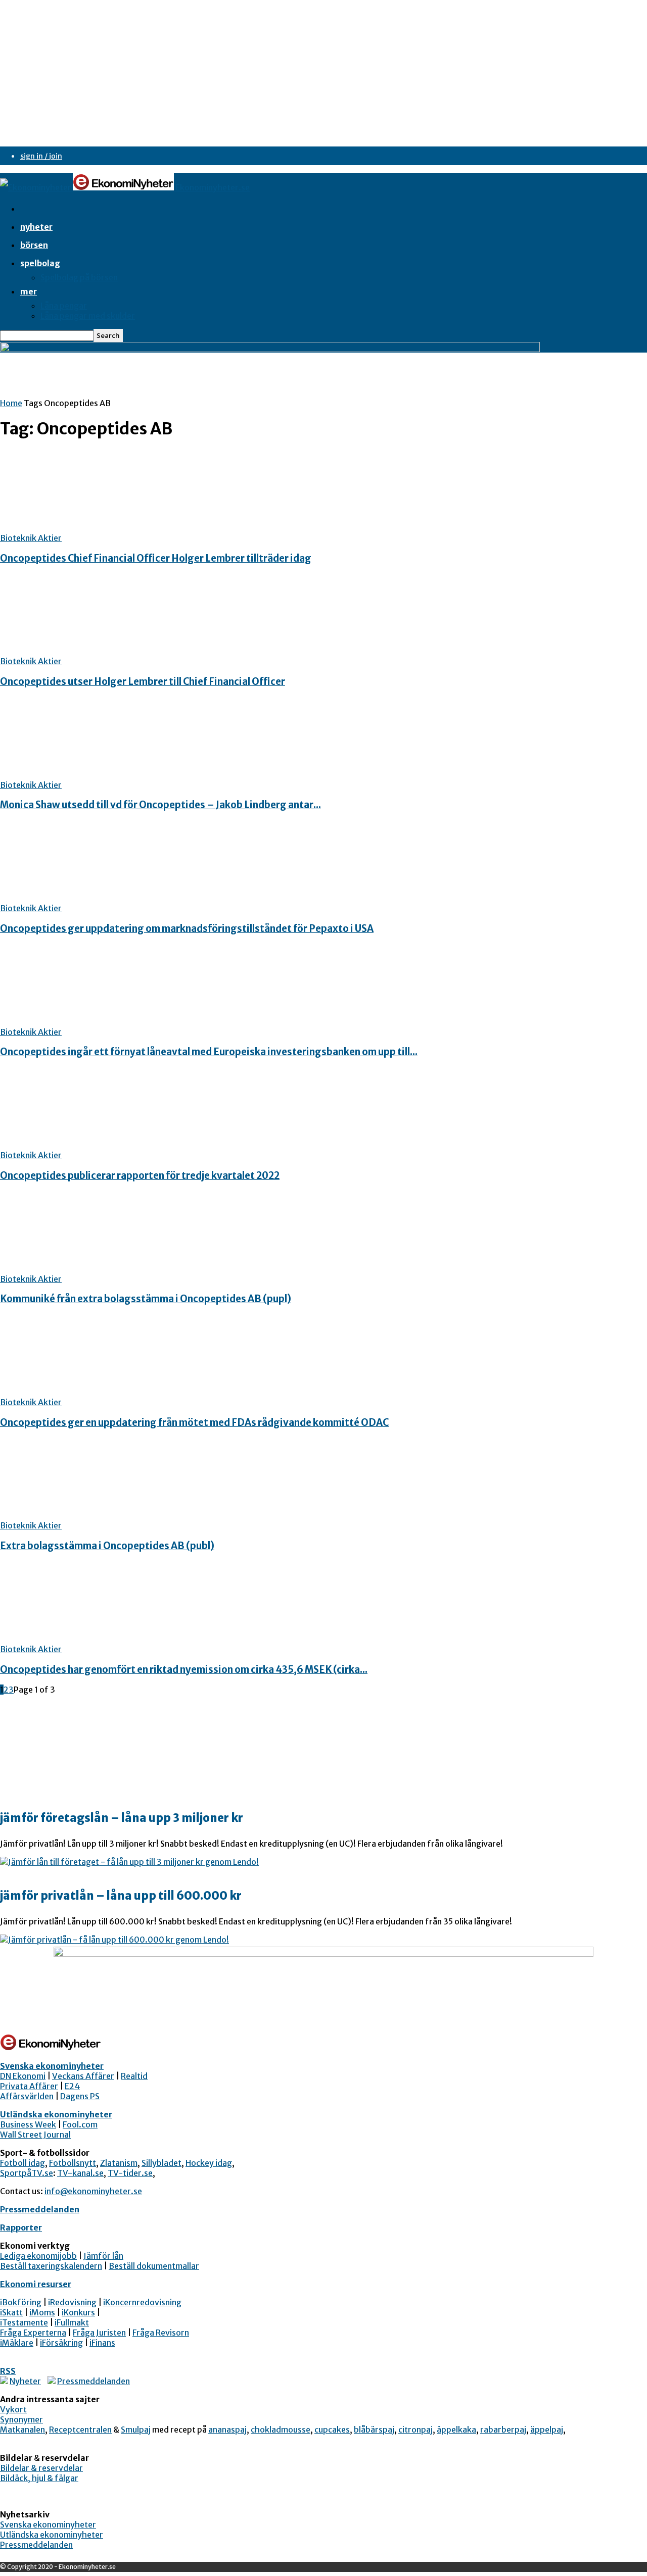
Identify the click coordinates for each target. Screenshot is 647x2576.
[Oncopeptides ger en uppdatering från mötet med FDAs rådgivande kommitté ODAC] (82, 1392)
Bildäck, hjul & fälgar (39, 2478)
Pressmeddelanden (40, 2209)
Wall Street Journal (35, 2135)
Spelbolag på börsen (79, 277)
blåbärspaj (374, 2430)
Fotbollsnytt (73, 2163)
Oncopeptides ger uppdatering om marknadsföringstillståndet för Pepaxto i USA (187, 929)
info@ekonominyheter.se (93, 2191)
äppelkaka (456, 2430)
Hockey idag (209, 2163)
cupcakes (332, 2430)
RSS (8, 2371)
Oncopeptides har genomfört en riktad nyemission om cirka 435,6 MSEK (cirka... (184, 1670)
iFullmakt (72, 2322)
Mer (29, 291)
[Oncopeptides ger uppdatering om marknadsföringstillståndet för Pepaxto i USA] (82, 898)
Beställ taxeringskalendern (51, 2266)
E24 (72, 2086)
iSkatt (11, 2312)
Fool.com (80, 2124)
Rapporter (21, 2227)
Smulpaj (136, 2430)
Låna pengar (64, 306)
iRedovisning (72, 2302)
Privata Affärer (29, 2086)
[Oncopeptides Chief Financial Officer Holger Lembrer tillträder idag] (82, 528)
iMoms (42, 2312)
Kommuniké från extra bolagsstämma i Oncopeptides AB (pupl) (146, 1299)
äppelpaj (547, 2430)
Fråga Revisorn (161, 2333)
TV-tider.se (130, 2173)
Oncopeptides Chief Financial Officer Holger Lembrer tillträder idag (156, 558)
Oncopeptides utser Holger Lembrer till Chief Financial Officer (143, 682)
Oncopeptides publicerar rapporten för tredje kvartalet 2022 (140, 1176)
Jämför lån (103, 2256)
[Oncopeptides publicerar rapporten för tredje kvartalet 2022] (82, 1145)
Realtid (134, 2076)
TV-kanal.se (80, 2173)
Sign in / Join (41, 156)
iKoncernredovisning (142, 2302)
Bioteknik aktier (31, 538)
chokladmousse (281, 2430)
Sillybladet (161, 2163)
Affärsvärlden (27, 2096)
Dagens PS (80, 2096)
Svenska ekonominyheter (52, 2066)
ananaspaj (227, 2430)
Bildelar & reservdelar (41, 2468)
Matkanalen (22, 2430)
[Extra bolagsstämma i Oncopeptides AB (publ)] (82, 1515)
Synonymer (21, 2419)
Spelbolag (40, 263)
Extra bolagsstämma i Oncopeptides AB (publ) (107, 1546)
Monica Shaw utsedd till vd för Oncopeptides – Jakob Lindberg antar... (160, 805)
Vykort (13, 2409)
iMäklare (17, 2343)
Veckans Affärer (83, 2076)
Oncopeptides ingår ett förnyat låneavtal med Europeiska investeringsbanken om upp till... (209, 1052)
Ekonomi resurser (36, 2284)
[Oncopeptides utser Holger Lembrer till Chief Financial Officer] (82, 651)
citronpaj (415, 2430)
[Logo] (36, 187)
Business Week (28, 2124)
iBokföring (21, 2302)
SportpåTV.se (27, 2173)
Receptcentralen (80, 2430)
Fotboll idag (22, 2163)
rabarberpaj (503, 2430)
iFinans (102, 2343)
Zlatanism (119, 2163)
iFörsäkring (61, 2343)
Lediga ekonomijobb (38, 2256)
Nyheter (36, 227)
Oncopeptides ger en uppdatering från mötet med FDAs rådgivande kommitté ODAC (194, 1423)
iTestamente (24, 2322)
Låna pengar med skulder (88, 316)
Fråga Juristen (99, 2333)
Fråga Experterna (33, 2333)
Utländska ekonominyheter (56, 2114)
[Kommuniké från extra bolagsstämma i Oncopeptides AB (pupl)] (82, 1269)
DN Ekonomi (23, 2076)
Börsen (34, 245)
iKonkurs (78, 2312)
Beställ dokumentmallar (154, 2266)
